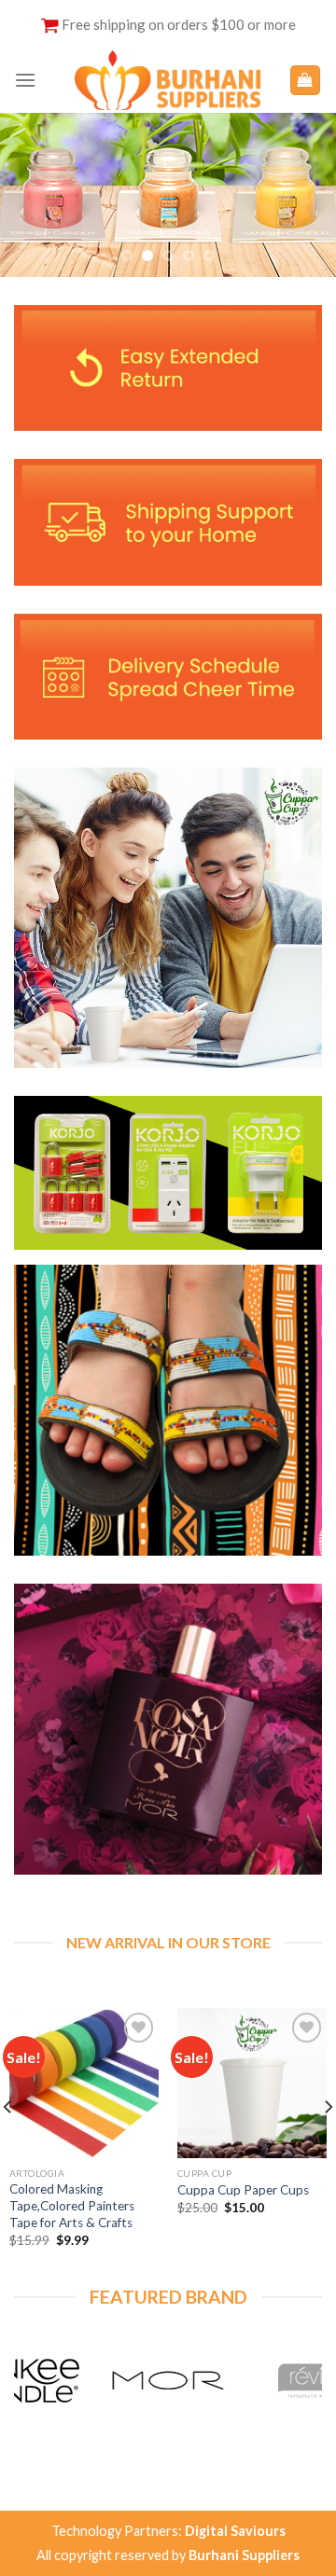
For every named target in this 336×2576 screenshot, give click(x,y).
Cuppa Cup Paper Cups (243, 2190)
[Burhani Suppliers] (168, 80)
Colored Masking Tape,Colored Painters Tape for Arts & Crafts (72, 2205)
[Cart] (306, 81)
